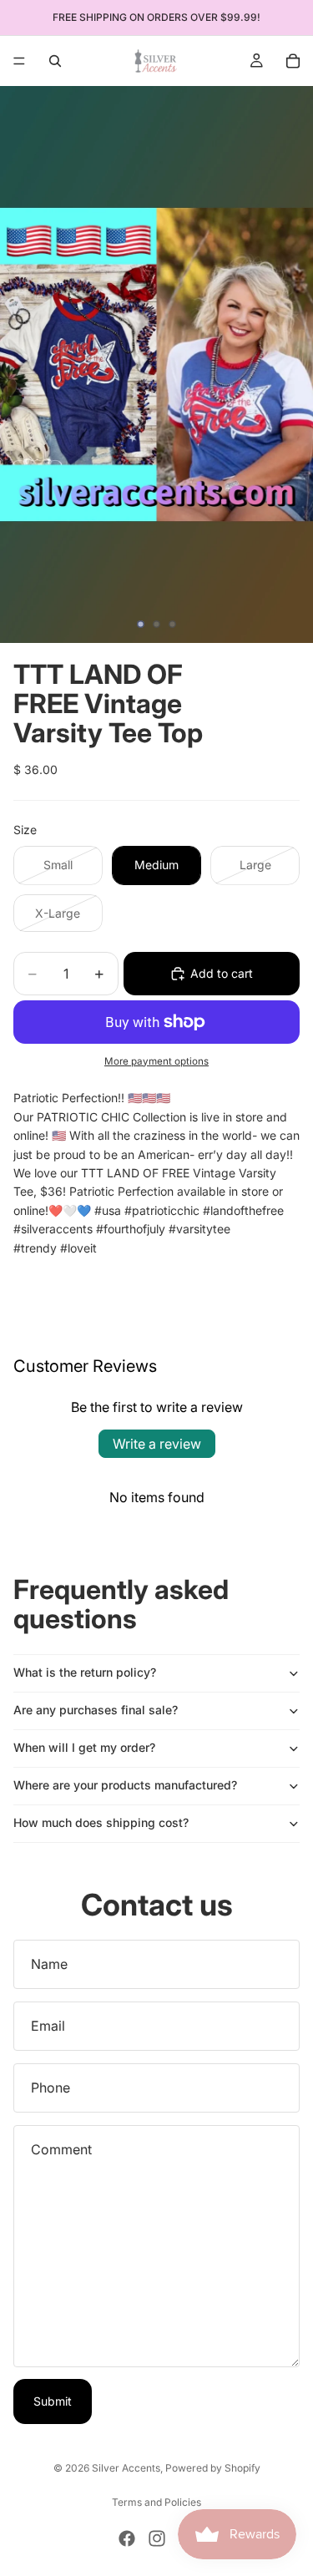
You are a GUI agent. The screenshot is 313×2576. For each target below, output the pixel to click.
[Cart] (293, 61)
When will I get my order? (84, 1747)
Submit (53, 2401)
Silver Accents (126, 2468)
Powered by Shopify (213, 2468)
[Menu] (19, 61)
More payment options (156, 1061)
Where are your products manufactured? (125, 1785)
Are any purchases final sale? (96, 1710)
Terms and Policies (156, 2502)
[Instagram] (157, 2538)
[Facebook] (127, 2538)
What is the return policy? (85, 1672)
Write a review (157, 1444)
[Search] (55, 61)
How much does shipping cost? (101, 1822)
